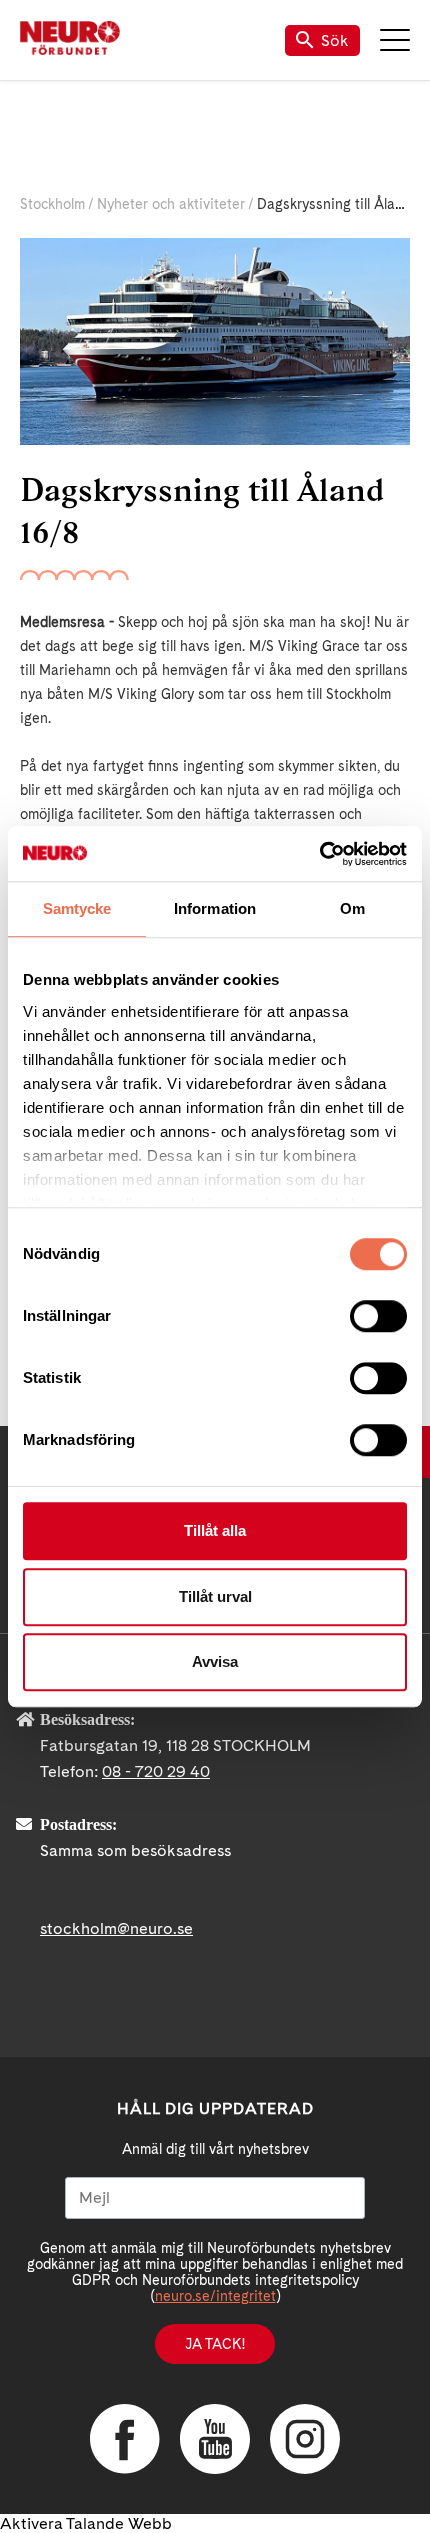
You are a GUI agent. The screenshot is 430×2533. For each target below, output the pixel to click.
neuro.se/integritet (215, 2296)
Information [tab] (215, 908)
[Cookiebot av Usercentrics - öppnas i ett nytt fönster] (319, 854)
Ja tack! (215, 2344)
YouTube (215, 2439)
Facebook (125, 2439)
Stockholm (52, 204)
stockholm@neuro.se (116, 1928)
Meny (395, 40)
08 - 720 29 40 (156, 1771)
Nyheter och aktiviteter (171, 204)
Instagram (305, 2439)
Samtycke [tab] (77, 908)
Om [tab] (352, 908)
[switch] (378, 1316)
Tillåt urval (215, 1596)
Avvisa (215, 1661)
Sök (335, 40)
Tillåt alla (215, 1530)
